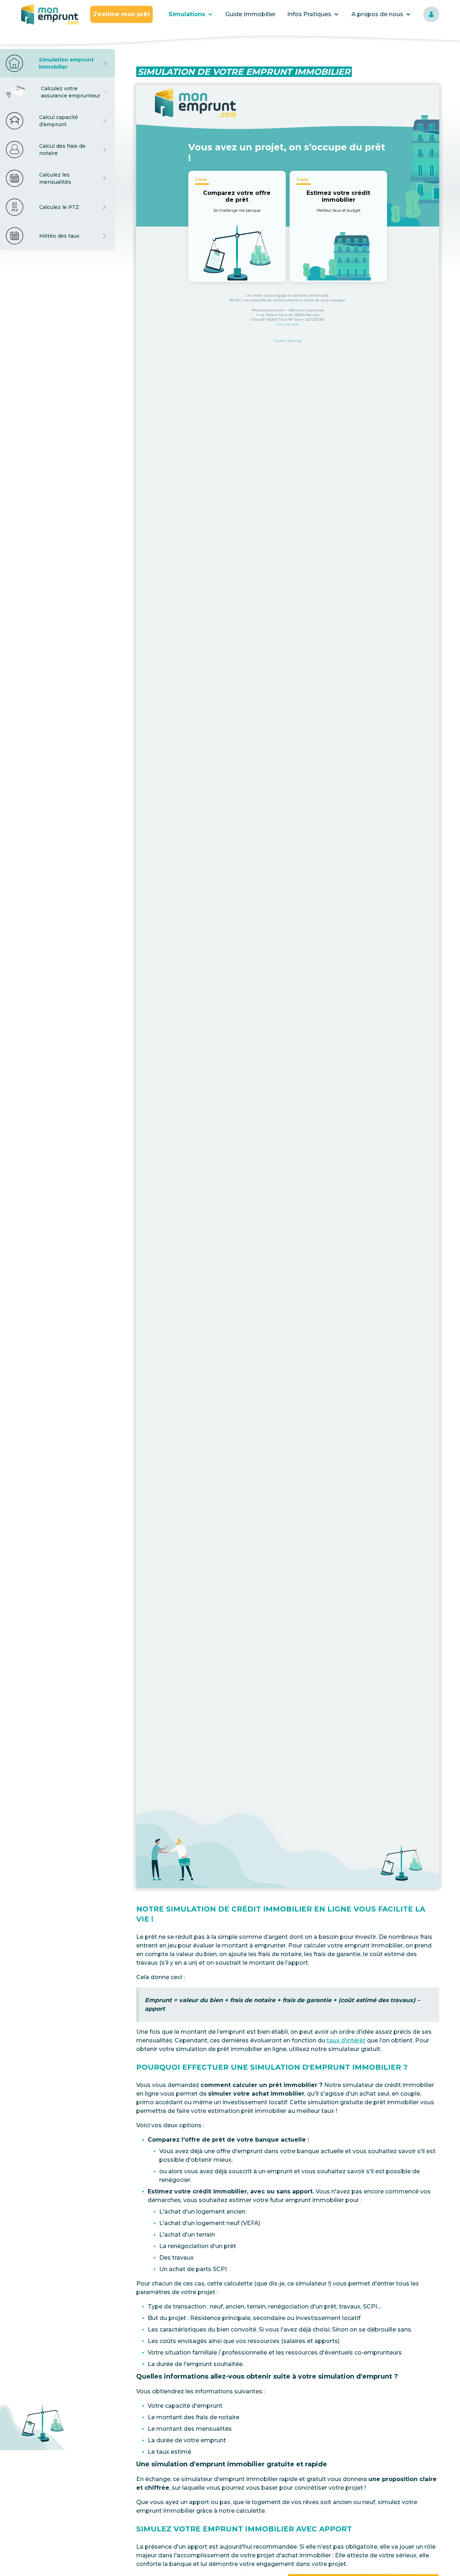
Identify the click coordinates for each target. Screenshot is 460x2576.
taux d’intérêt (346, 2040)
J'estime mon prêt (121, 14)
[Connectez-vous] (431, 14)
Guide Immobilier (250, 14)
